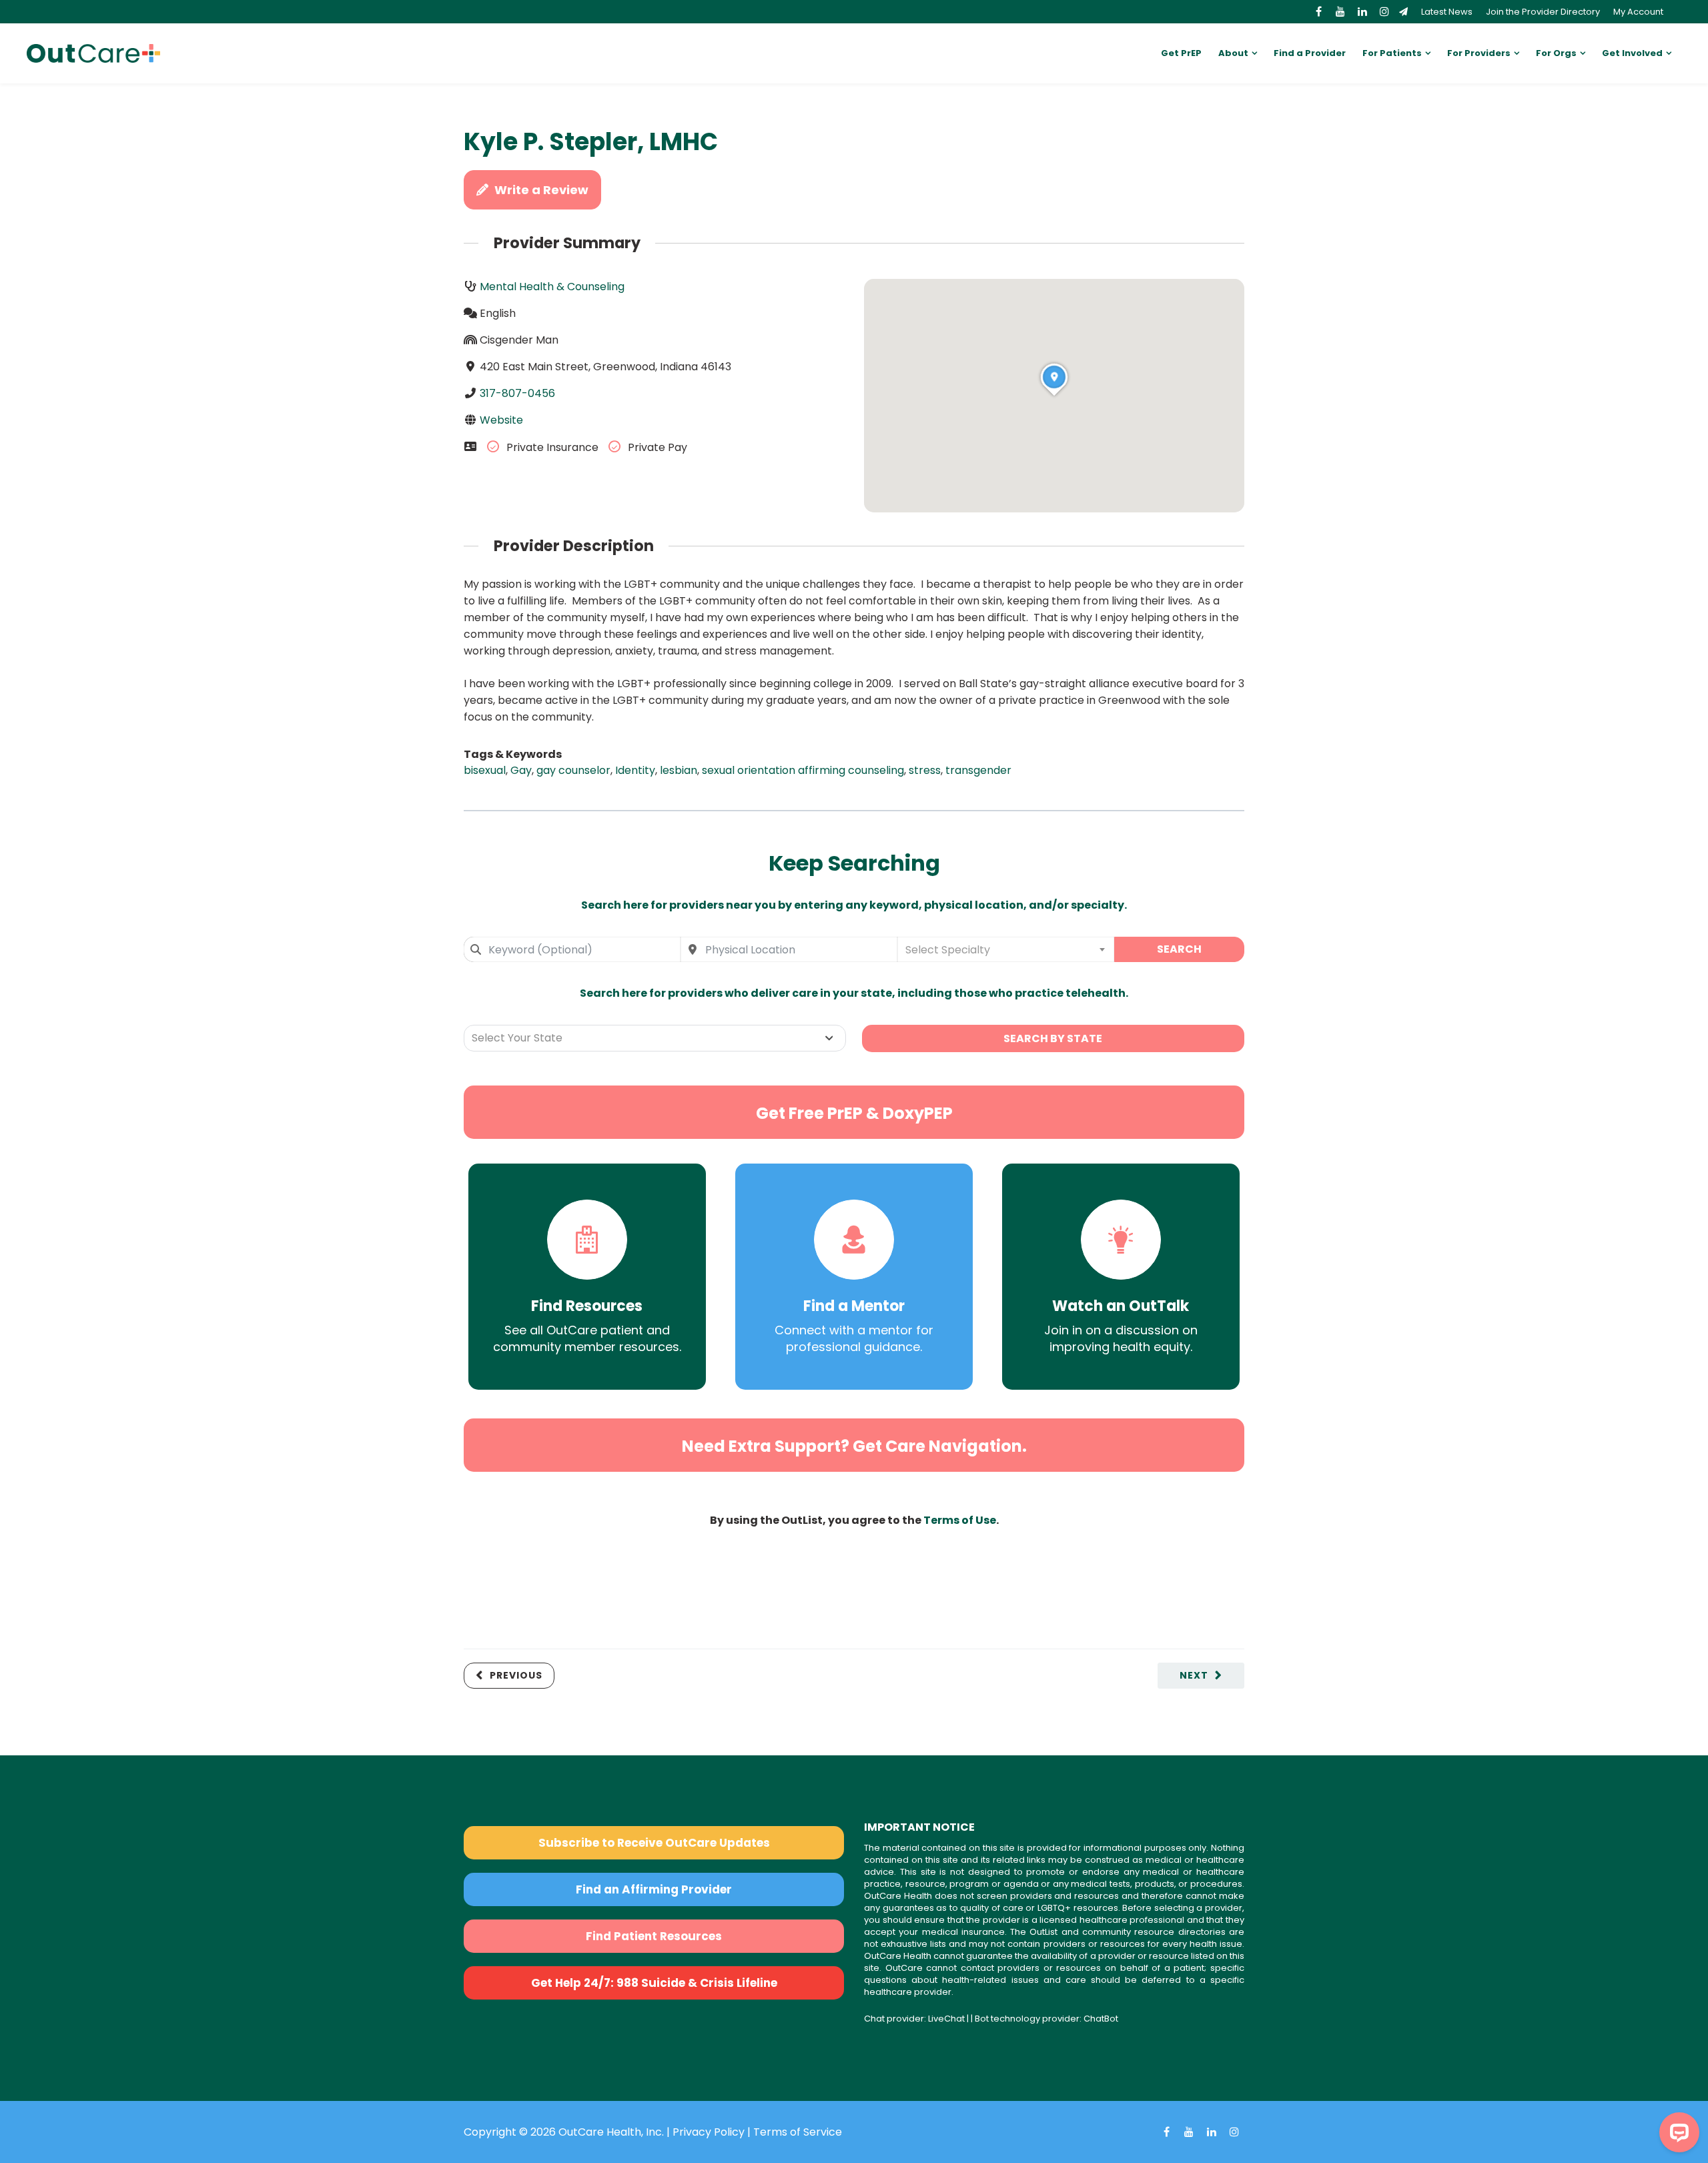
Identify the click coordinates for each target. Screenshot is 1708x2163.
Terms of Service (798, 2132)
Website (501, 420)
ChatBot (1101, 2019)
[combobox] (572, 949)
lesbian (679, 770)
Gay (521, 770)
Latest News (1447, 12)
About (1233, 53)
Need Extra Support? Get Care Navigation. (854, 1446)
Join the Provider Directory (1543, 12)
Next (1194, 1675)
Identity (635, 770)
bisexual (485, 770)
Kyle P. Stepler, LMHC (591, 142)
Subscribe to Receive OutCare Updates (654, 1843)
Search (1179, 949)
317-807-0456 (517, 393)
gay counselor (573, 770)
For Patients (1392, 53)
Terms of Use (960, 1520)
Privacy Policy (709, 2132)
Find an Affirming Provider (654, 1889)
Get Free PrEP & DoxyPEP (854, 1113)
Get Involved (1632, 53)
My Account (1638, 12)
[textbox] (1006, 949)
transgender (978, 770)
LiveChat (946, 2019)
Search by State (1053, 1038)
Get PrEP (1181, 53)
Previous (516, 1675)
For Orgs (1556, 53)
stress (925, 770)
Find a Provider (1310, 53)
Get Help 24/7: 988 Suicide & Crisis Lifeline (654, 1983)
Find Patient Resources (654, 1936)
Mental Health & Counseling (552, 287)
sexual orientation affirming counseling (803, 770)
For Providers (1479, 53)
